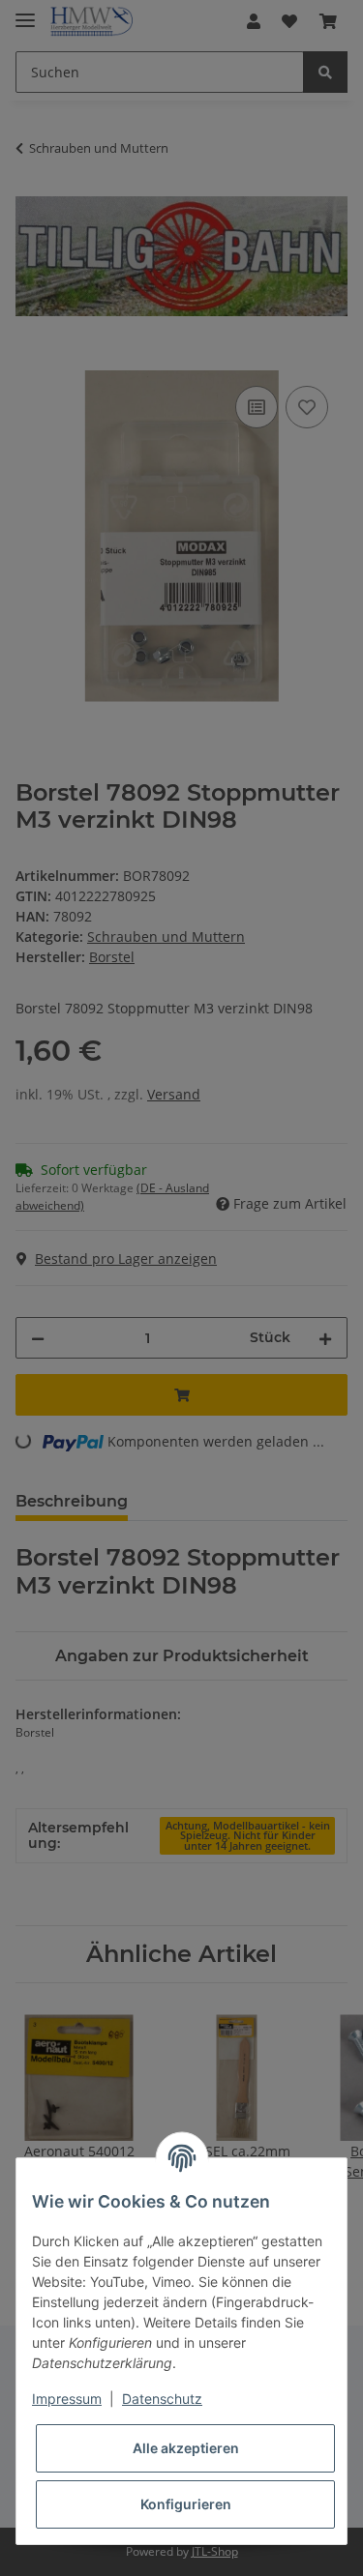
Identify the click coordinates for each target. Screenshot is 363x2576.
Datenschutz (162, 2399)
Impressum (67, 2399)
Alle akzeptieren (186, 2448)
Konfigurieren (186, 2504)
